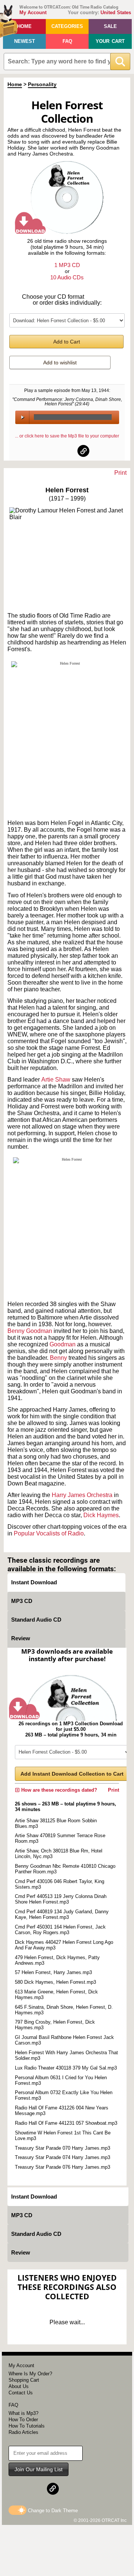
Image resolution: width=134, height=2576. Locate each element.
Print (120, 473)
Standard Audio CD (36, 1620)
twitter (67, 451)
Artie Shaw (56, 1080)
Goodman (63, 1344)
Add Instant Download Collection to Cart (72, 1774)
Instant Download (34, 1582)
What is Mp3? (23, 2413)
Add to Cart (67, 342)
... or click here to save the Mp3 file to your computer (67, 436)
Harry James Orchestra (82, 1495)
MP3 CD (22, 1601)
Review (21, 1638)
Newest (25, 41)
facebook (51, 451)
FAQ (67, 41)
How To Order (23, 2420)
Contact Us (21, 2393)
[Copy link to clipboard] (83, 451)
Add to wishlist (60, 363)
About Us (19, 2386)
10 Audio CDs (67, 277)
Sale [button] (110, 26)
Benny (59, 1358)
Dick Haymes (101, 1515)
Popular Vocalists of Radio (49, 1533)
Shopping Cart (24, 2380)
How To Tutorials (27, 2426)
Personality (42, 84)
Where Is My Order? (30, 2374)
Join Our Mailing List (39, 2469)
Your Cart (110, 41)
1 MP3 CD (67, 265)
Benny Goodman (30, 1331)
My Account (33, 12)
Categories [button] (67, 26)
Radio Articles (23, 2432)
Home (24, 26)
